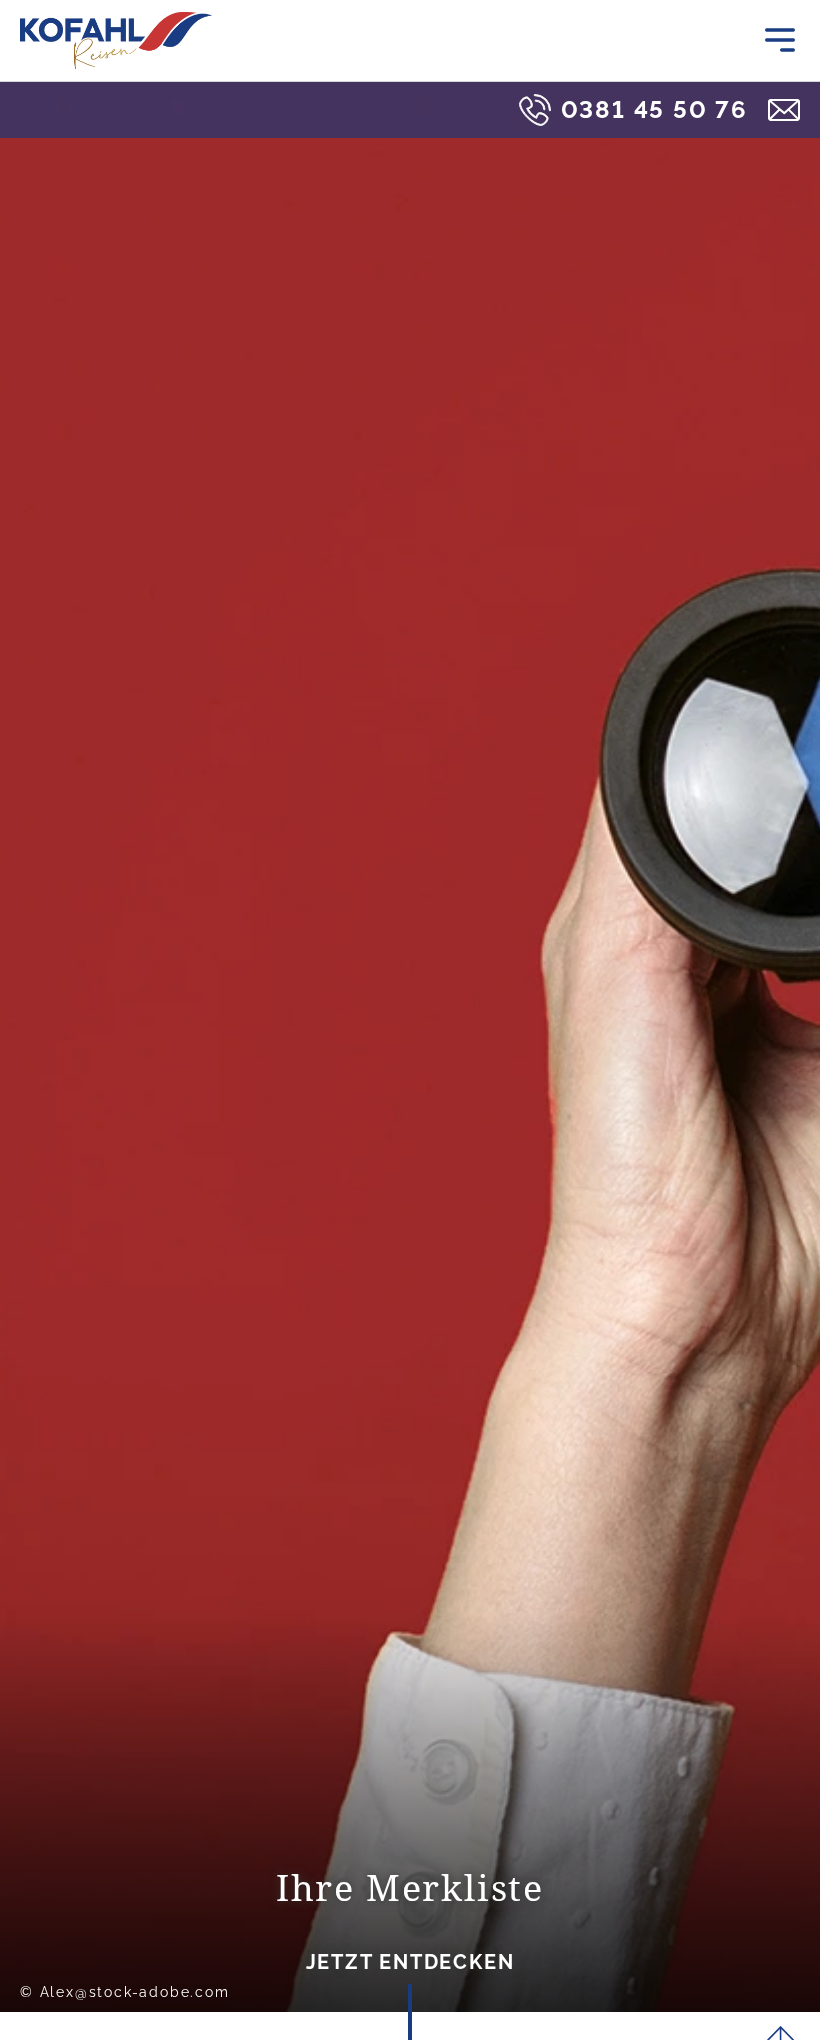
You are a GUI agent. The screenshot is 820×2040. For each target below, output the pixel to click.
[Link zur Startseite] (116, 40)
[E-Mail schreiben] (784, 110)
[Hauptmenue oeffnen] (780, 40)
